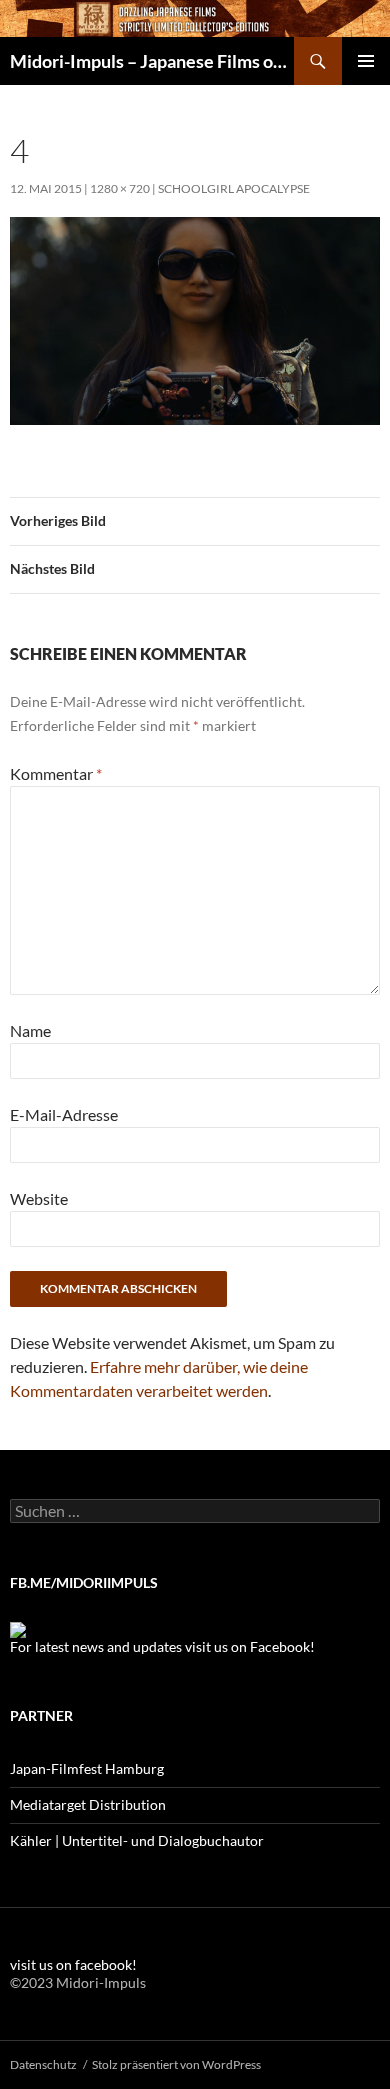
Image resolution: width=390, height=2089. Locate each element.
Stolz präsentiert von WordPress (176, 2064)
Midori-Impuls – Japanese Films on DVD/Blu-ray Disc (152, 61)
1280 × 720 (120, 188)
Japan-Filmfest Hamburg (87, 1768)
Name (30, 1030)
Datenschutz (43, 2064)
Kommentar (56, 773)
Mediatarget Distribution (88, 1804)
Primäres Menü (366, 61)
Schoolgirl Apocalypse (234, 188)
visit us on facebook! (73, 1964)
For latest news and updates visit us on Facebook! (162, 1646)
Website (39, 1198)
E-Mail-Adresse (64, 1114)
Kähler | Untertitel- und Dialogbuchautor (137, 1840)
